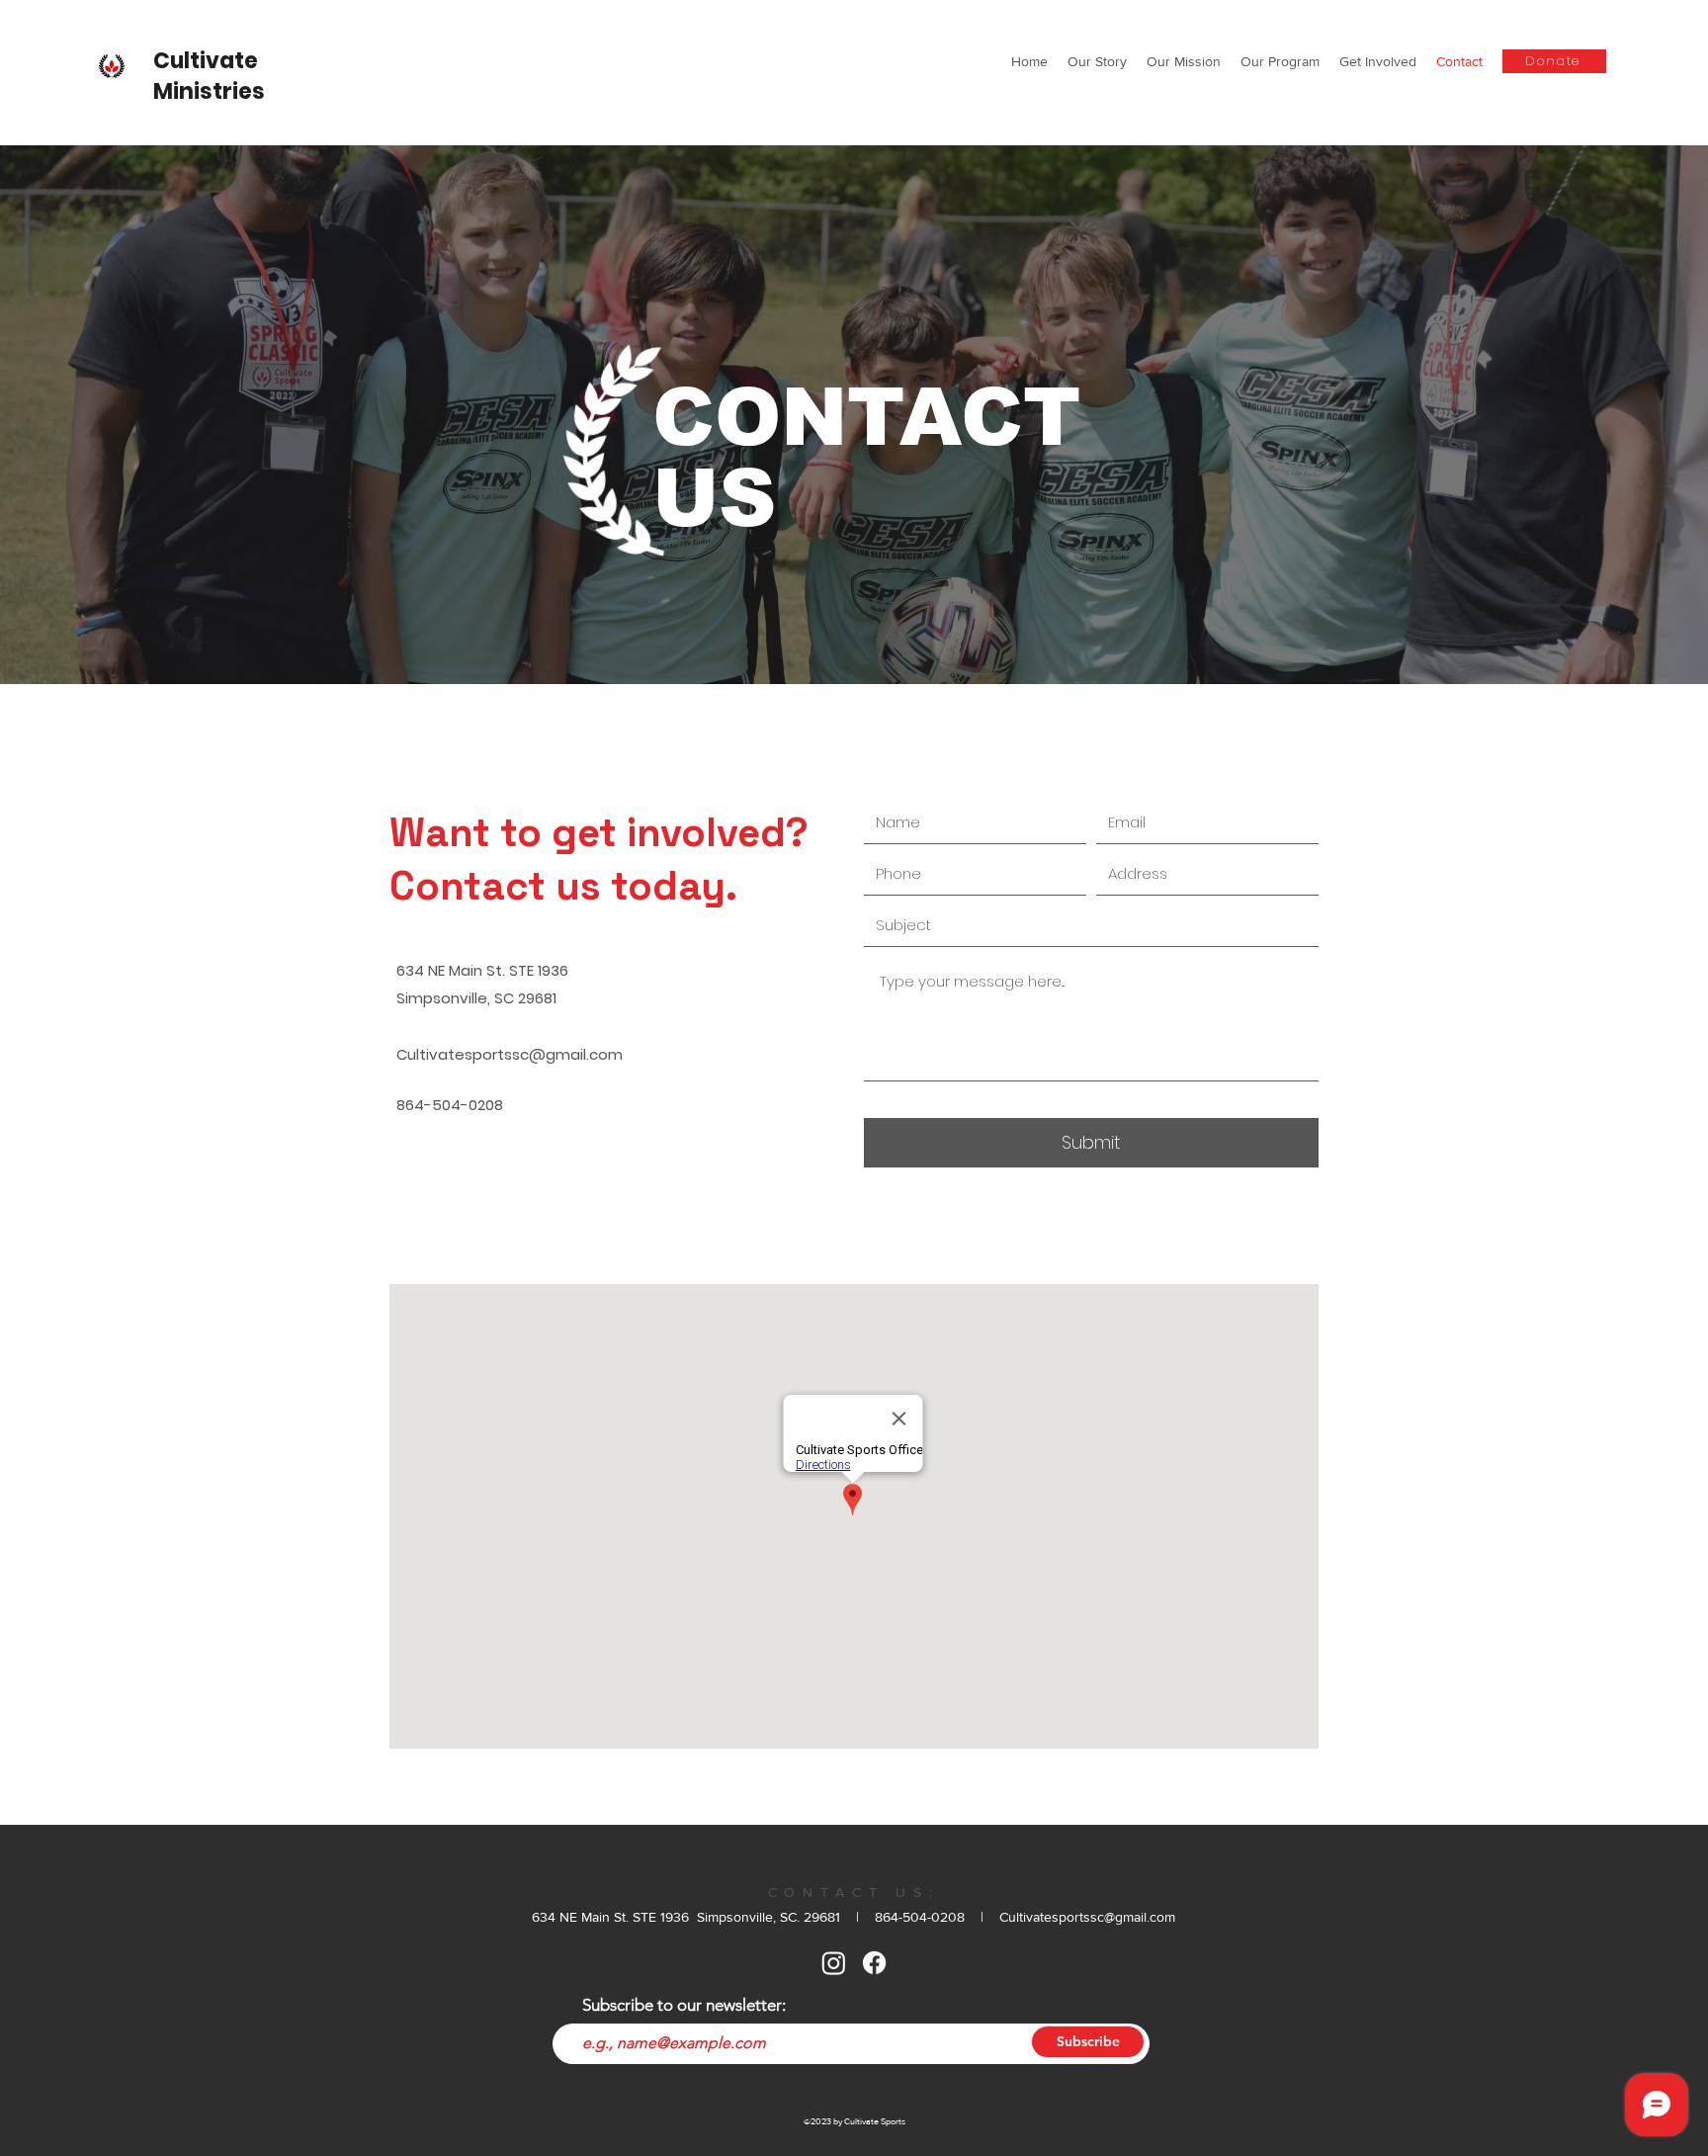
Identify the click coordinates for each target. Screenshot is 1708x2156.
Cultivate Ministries (209, 76)
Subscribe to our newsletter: (684, 2005)
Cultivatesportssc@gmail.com (510, 1054)
